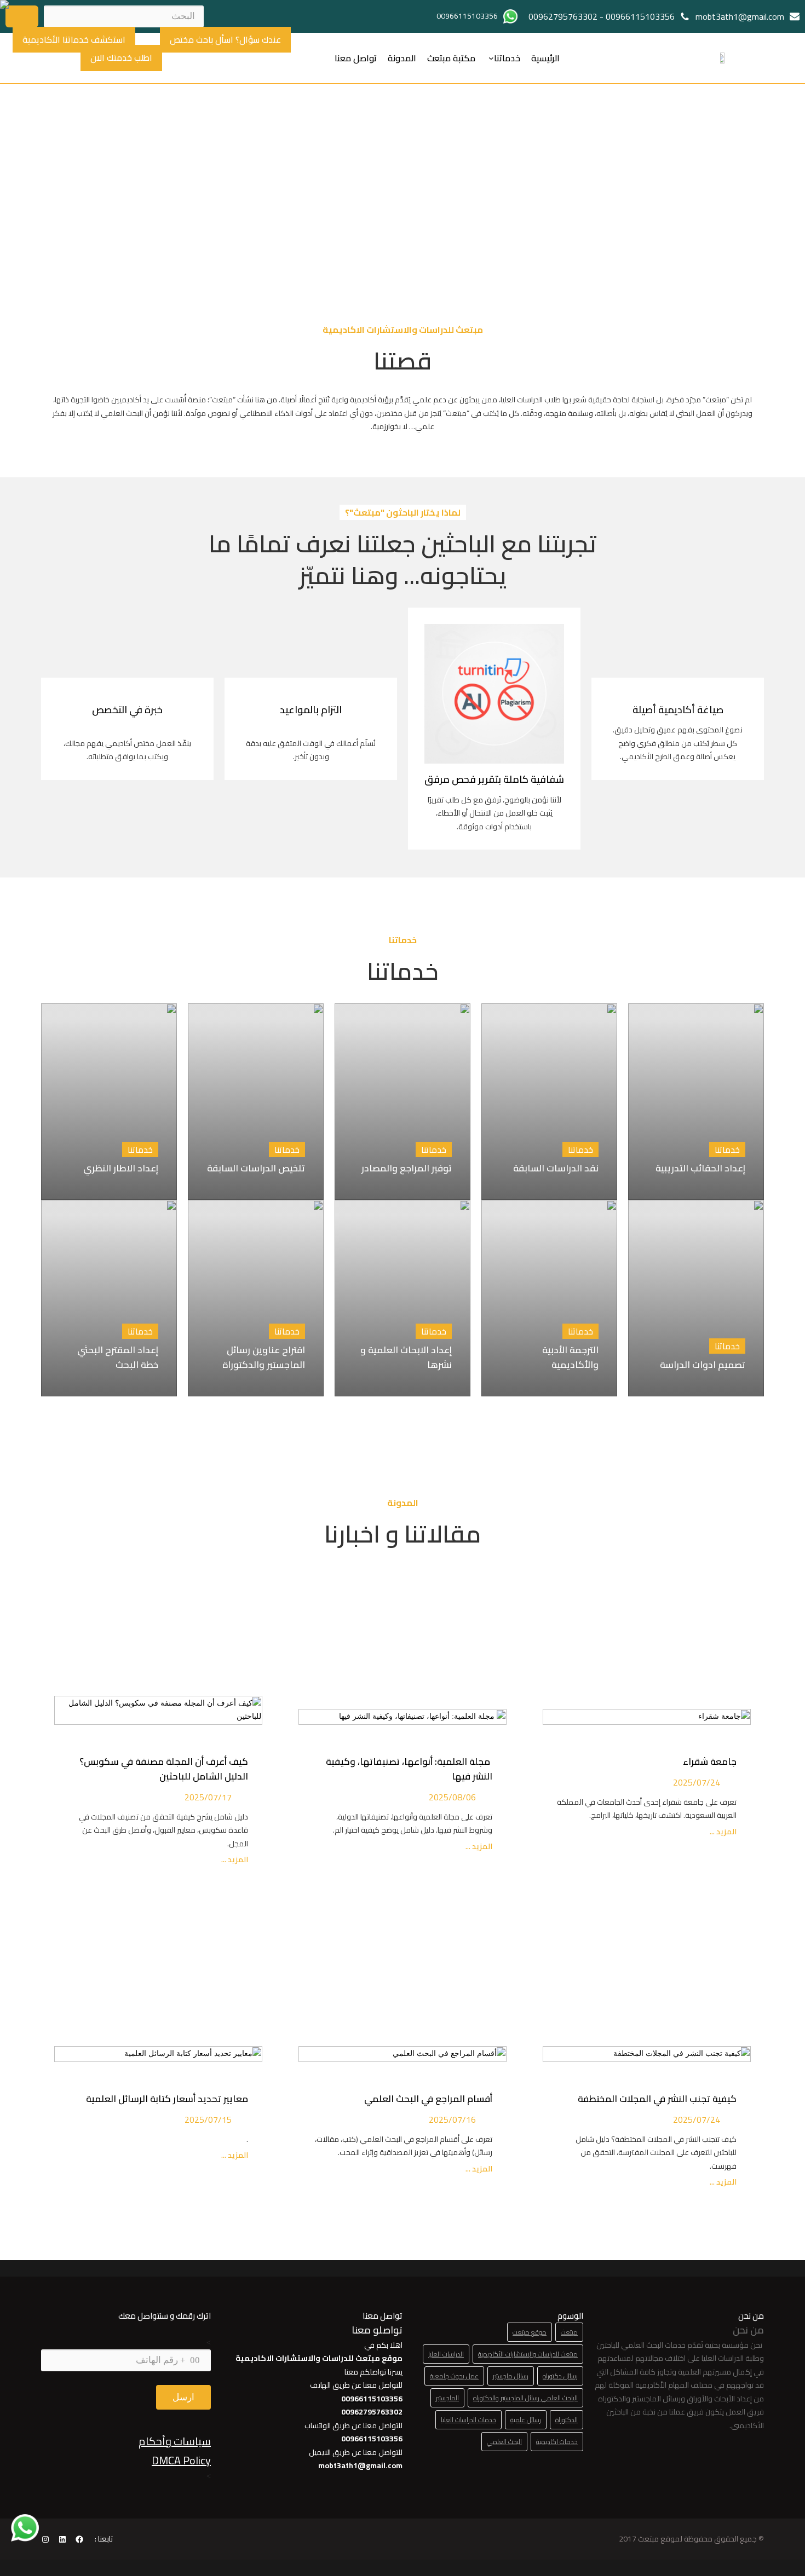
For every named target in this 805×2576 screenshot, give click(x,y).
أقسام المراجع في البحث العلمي (426, 2099)
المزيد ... (722, 1832)
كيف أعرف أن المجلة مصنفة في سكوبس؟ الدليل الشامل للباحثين (164, 1769)
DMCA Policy (181, 2460)
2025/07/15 (208, 2119)
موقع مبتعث (530, 2332)
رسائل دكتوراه (560, 2376)
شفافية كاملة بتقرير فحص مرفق (494, 779)
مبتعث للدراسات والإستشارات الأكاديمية (528, 2354)
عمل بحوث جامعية (454, 2376)
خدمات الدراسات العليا (468, 2420)
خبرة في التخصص (127, 710)
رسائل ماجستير (511, 2376)
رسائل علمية (526, 2420)
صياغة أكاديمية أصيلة (678, 710)
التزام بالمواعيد (311, 710)
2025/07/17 (208, 1797)
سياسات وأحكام (175, 2441)
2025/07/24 (697, 1782)
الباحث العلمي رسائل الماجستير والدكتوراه (525, 2398)
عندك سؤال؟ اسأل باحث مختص (225, 39)
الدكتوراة (567, 2420)
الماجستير (447, 2398)
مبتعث (569, 2332)
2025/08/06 (452, 1797)
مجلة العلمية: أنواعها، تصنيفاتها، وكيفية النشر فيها (409, 1769)
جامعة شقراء (710, 1761)
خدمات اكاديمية (557, 2442)
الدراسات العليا (446, 2354)
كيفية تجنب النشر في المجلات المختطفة (655, 2099)
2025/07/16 (452, 2119)
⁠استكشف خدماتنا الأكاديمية (74, 39)
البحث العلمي (504, 2442)
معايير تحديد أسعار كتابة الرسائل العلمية (165, 2099)
